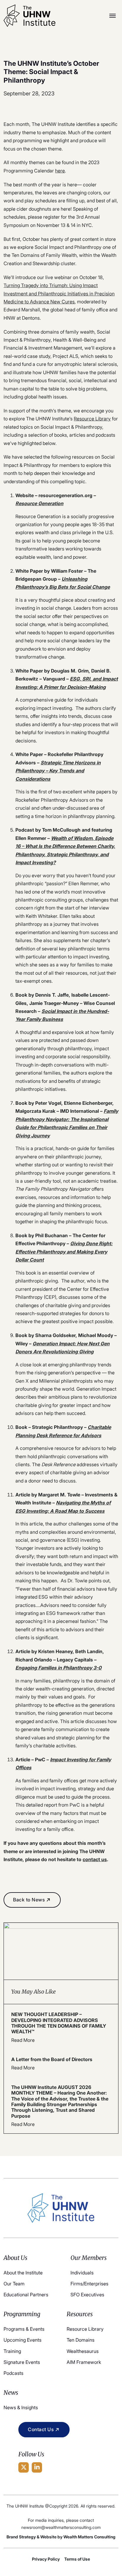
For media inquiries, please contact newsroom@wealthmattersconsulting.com (61, 2524)
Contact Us (41, 2429)
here (60, 171)
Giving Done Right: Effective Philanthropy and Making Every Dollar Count (64, 1252)
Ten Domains (81, 2340)
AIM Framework (84, 2362)
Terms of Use (77, 2559)
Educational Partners (26, 2295)
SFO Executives (87, 2295)
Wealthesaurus (83, 2351)
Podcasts (13, 2373)
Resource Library (92, 419)
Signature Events (22, 2362)
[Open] (113, 16)
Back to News (29, 1900)
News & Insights (21, 2407)
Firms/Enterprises (89, 2284)
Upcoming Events (23, 2340)
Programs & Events (24, 2329)
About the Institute (23, 2273)
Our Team (14, 2284)
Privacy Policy (46, 2559)
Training (12, 2351)
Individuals (82, 2273)
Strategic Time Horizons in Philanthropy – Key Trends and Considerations (58, 771)
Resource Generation (39, 503)
